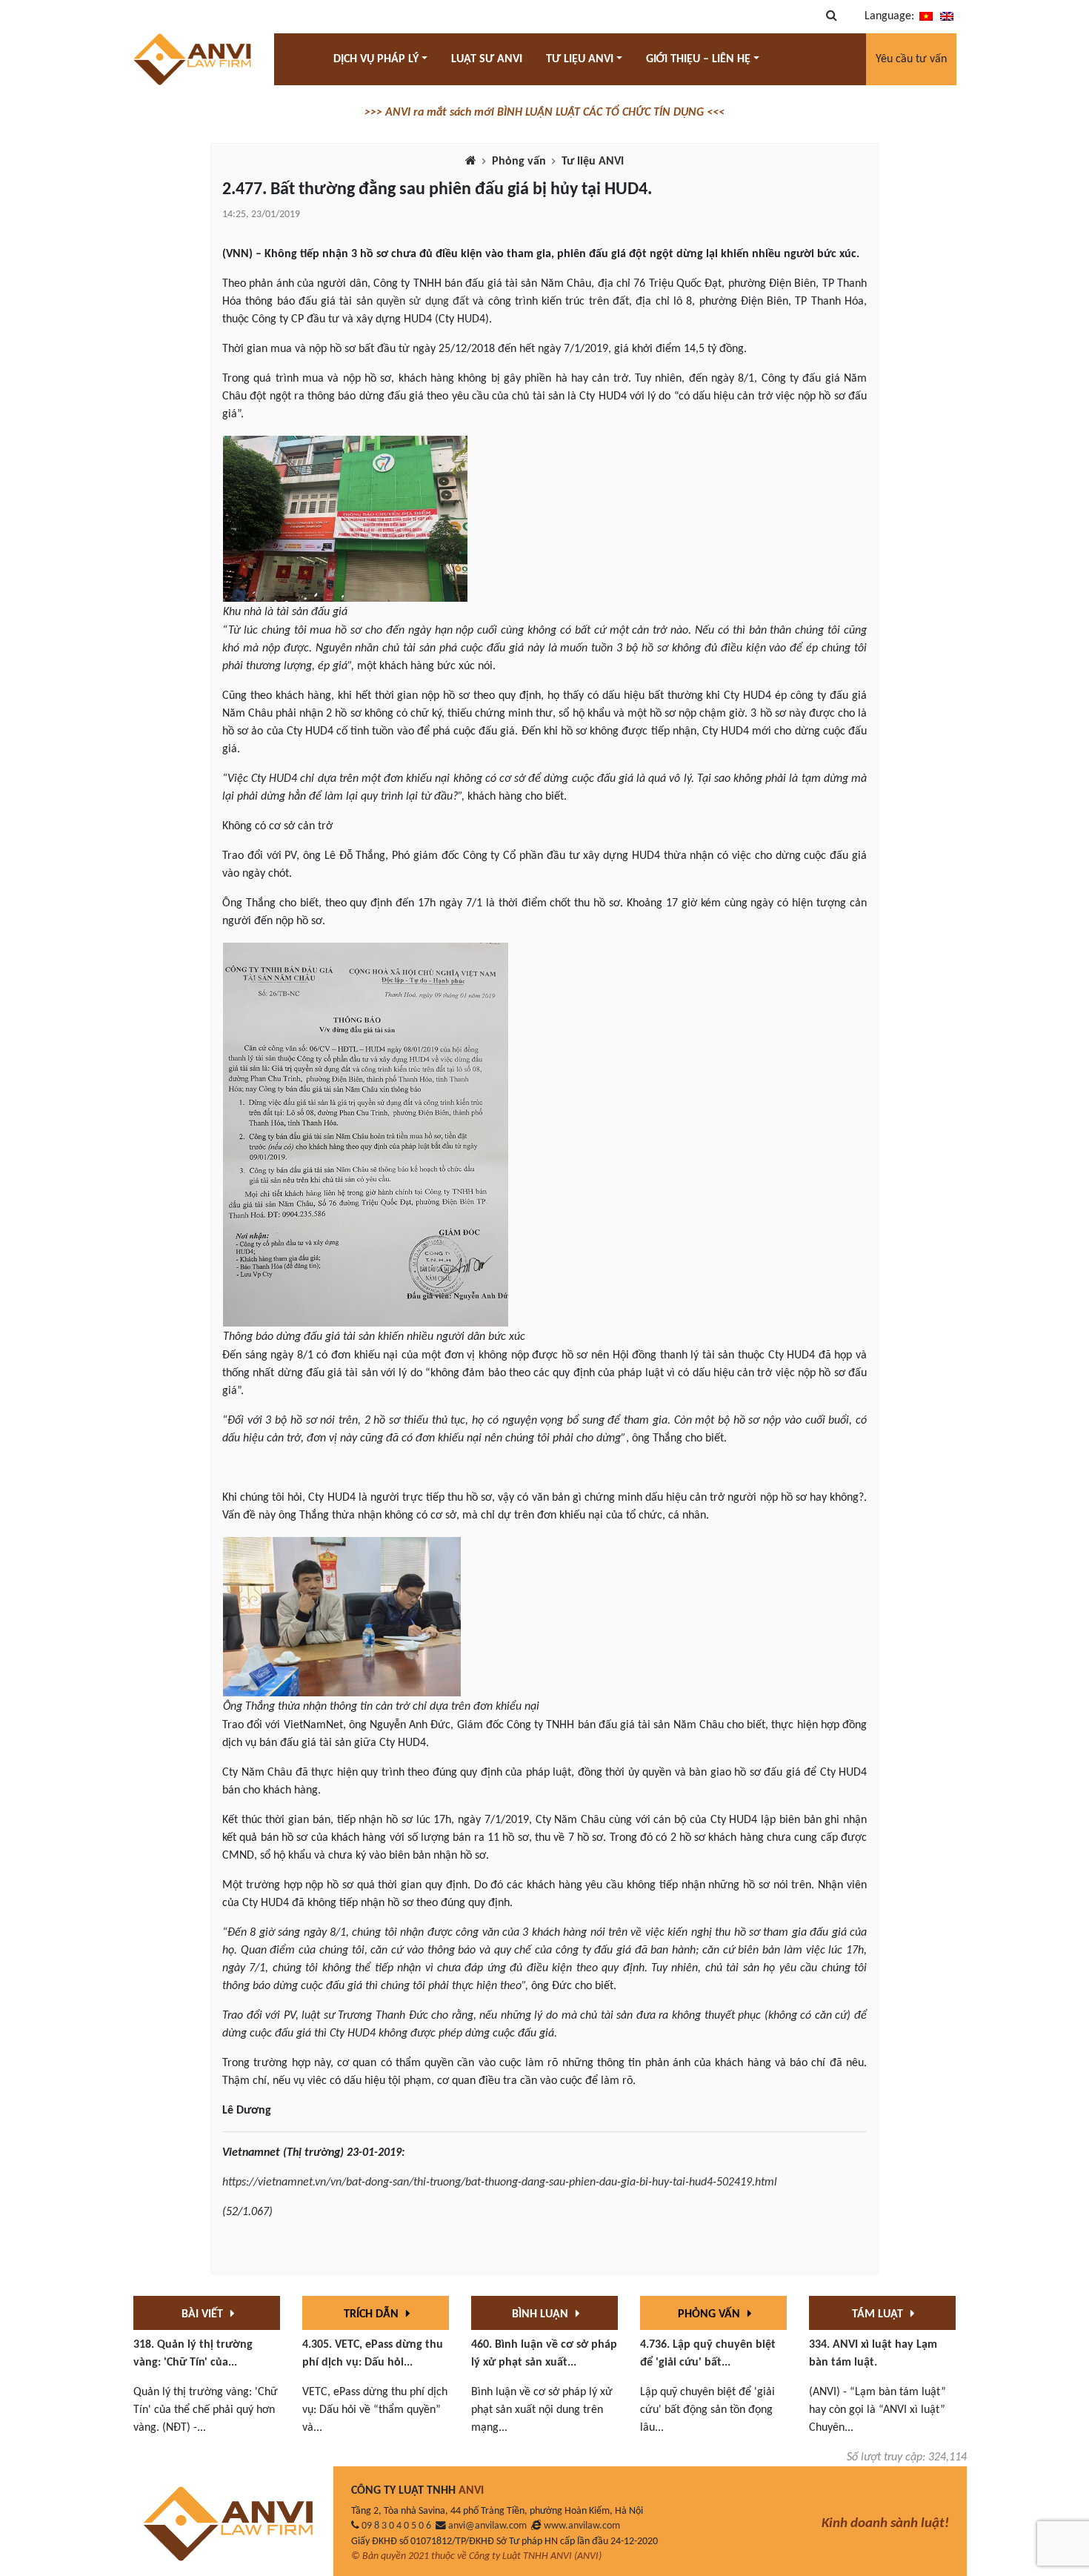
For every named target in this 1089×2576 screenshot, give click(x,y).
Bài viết (204, 2314)
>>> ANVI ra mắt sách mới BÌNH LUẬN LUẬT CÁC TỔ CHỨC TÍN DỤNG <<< (544, 113)
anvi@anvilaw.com (487, 2526)
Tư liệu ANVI (593, 162)
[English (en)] (947, 16)
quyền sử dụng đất (423, 302)
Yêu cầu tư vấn (911, 59)
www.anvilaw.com (582, 2526)
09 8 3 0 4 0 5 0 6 (396, 2526)
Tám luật (879, 2314)
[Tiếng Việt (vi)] (926, 16)
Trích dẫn (373, 2314)
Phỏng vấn (519, 162)
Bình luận (542, 2314)
